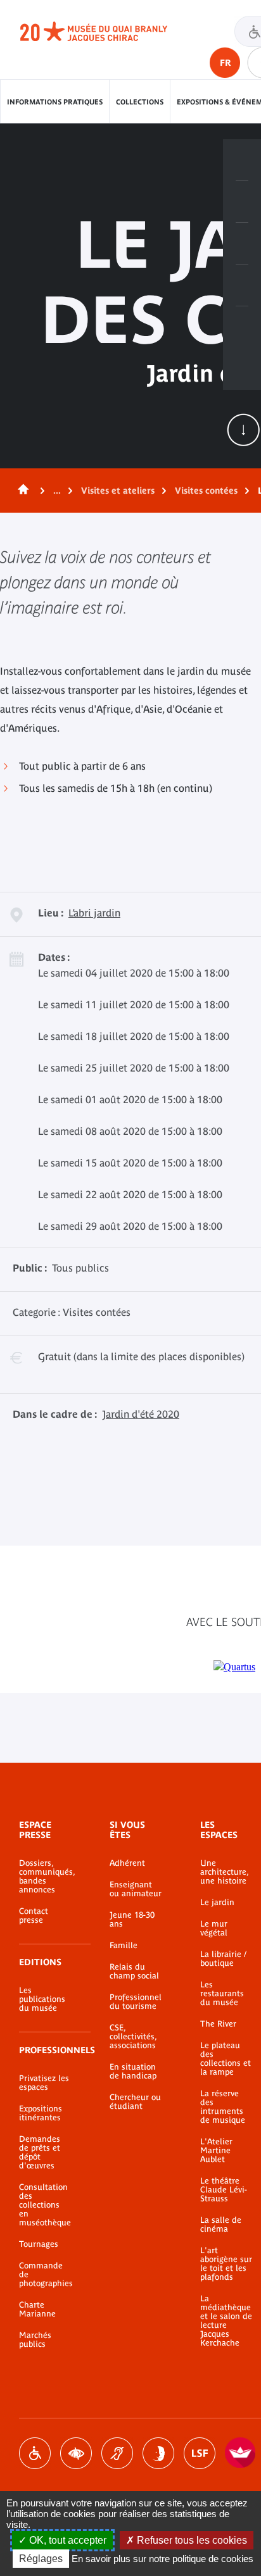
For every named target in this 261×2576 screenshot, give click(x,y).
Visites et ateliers (118, 491)
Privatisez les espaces (44, 2083)
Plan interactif (242, 327)
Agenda (242, 244)
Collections (140, 102)
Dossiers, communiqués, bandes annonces (45, 1877)
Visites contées (206, 491)
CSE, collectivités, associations (133, 2037)
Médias (242, 285)
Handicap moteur (35, 2453)
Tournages (39, 2244)
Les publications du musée (42, 1999)
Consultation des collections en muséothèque (45, 2205)
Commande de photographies (45, 2275)
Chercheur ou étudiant (135, 2102)
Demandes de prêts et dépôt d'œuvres (40, 2153)
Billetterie (242, 160)
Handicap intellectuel (158, 2453)
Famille (124, 1946)
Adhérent (127, 1863)
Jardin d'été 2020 (141, 1414)
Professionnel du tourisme (136, 2002)
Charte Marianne (37, 2310)
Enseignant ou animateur (136, 1889)
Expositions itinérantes (41, 2113)
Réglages (41, 2559)
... (57, 491)
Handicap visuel (76, 2453)
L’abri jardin (94, 913)
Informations (242, 202)
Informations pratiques (55, 102)
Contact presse (34, 1916)
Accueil (21, 491)
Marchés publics (35, 2340)
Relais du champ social (134, 1972)
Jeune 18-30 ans (132, 1920)
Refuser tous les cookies (191, 2540)
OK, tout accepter (67, 2540)
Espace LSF (200, 2453)
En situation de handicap (133, 2072)
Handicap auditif (117, 2453)
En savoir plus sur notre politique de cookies (162, 2559)
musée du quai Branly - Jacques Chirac (108, 32)
